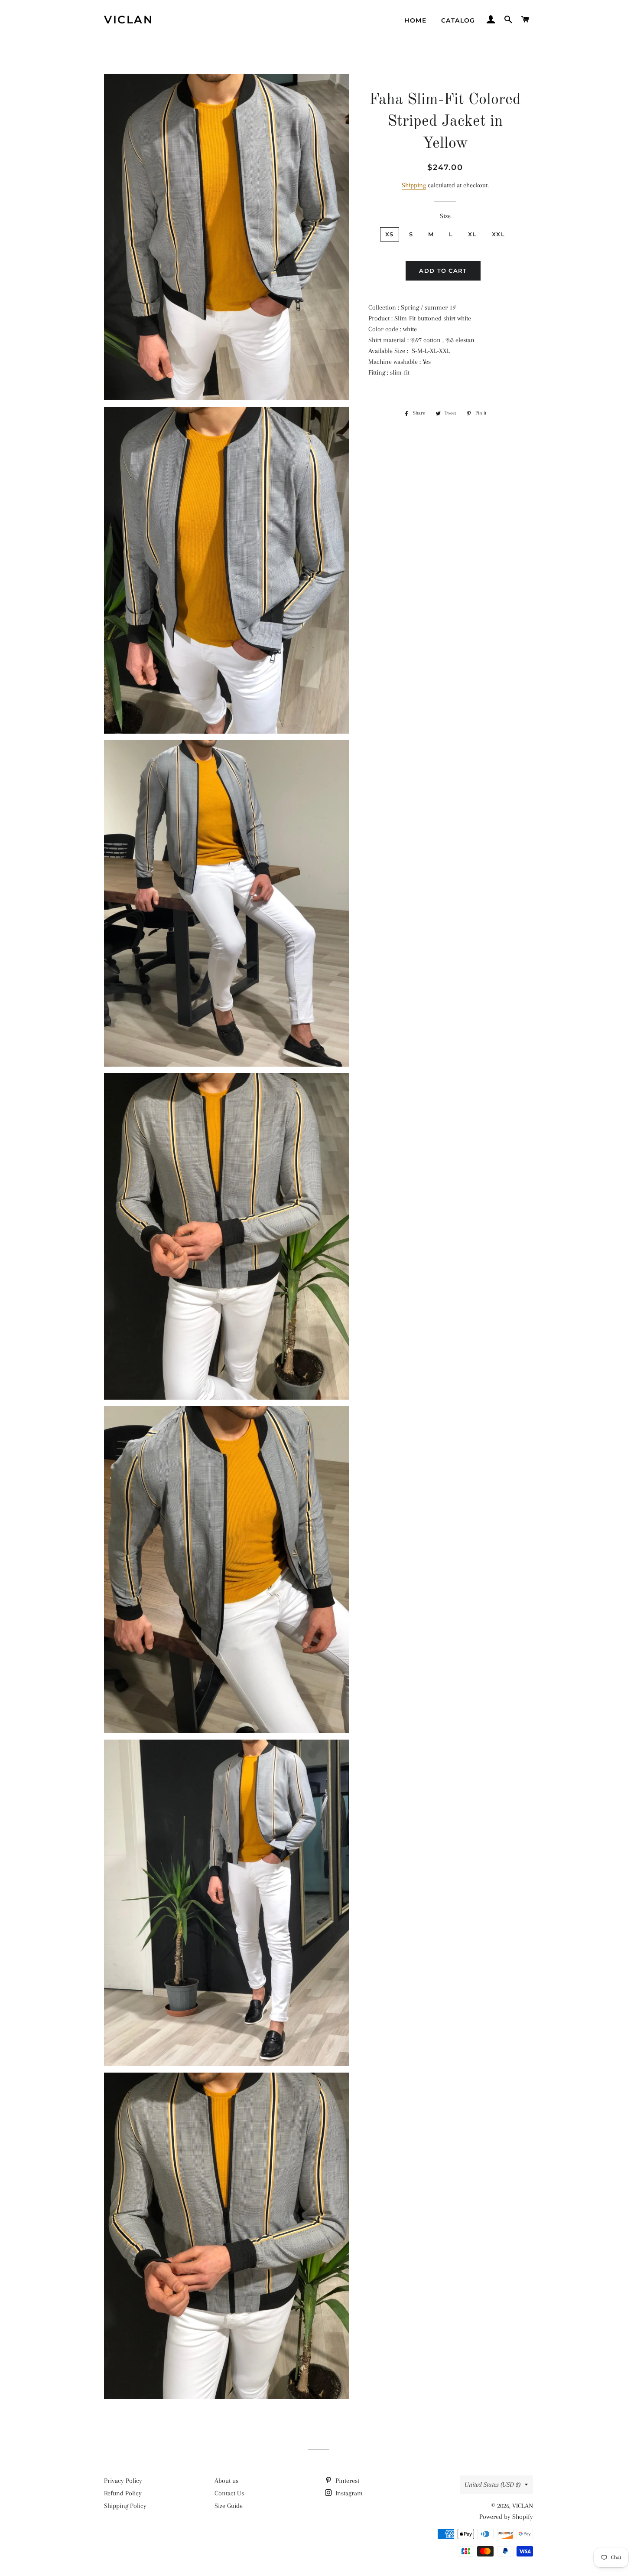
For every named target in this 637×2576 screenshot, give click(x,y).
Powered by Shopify (506, 2517)
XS (390, 234)
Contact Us (229, 2493)
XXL (498, 234)
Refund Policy (123, 2493)
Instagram (348, 2493)
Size (445, 216)
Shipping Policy (125, 2506)
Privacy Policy (123, 2481)
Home (415, 20)
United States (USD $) (492, 2485)
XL (472, 234)
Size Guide (229, 2506)
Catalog (458, 20)
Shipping (414, 185)
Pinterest (346, 2481)
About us (226, 2481)
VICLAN (128, 20)
